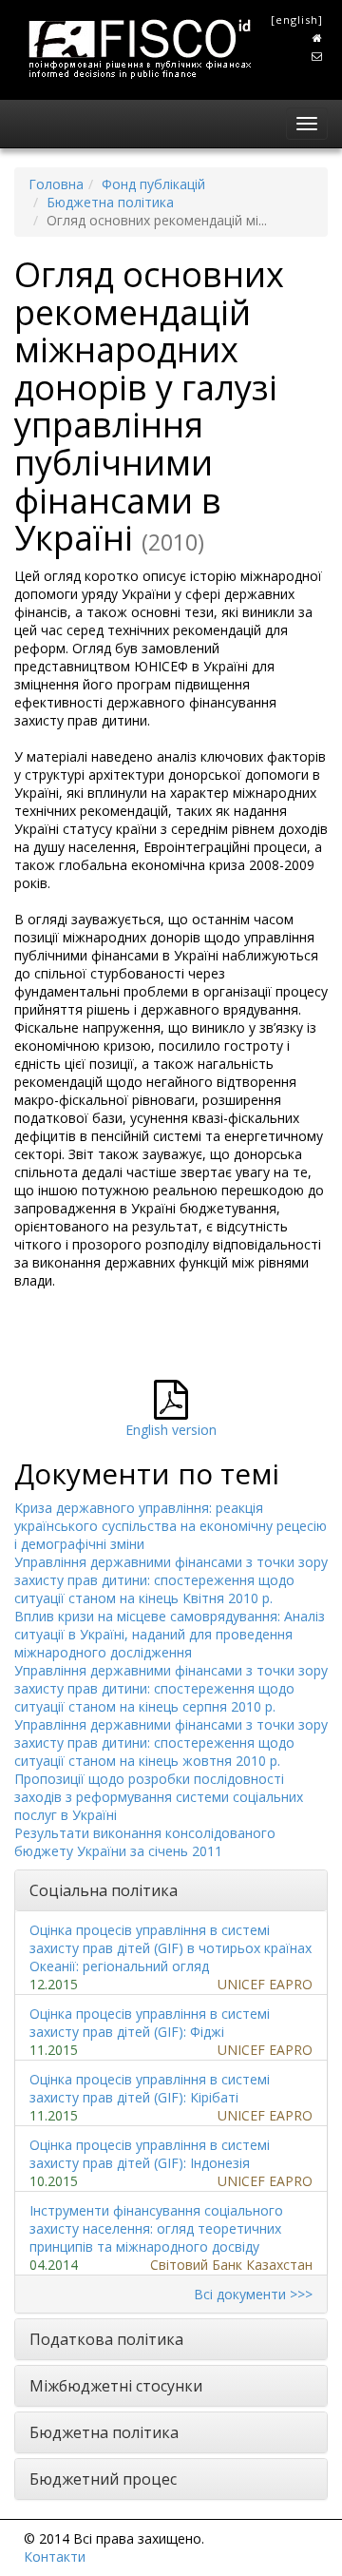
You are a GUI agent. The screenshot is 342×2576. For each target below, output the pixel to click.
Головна (56, 184)
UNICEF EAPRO (265, 1984)
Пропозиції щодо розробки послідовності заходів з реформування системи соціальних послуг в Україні (159, 1797)
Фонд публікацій (153, 184)
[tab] (171, 1890)
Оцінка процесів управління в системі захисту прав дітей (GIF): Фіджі (150, 2023)
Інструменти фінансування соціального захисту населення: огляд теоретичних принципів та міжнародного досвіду (156, 2228)
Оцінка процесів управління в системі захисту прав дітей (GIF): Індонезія (150, 2154)
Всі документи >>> (253, 2294)
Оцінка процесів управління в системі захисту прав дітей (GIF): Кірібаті (150, 2088)
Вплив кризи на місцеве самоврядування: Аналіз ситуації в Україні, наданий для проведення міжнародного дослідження (170, 1634)
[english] (297, 19)
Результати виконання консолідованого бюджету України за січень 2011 (145, 1842)
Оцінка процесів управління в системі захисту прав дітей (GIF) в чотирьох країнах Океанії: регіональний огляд (171, 1948)
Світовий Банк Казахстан (231, 2265)
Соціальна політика (104, 1890)
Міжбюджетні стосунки (116, 2386)
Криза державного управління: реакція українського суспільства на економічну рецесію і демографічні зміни (171, 1526)
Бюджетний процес (103, 2479)
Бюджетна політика (110, 202)
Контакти (55, 2557)
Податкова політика (106, 2339)
